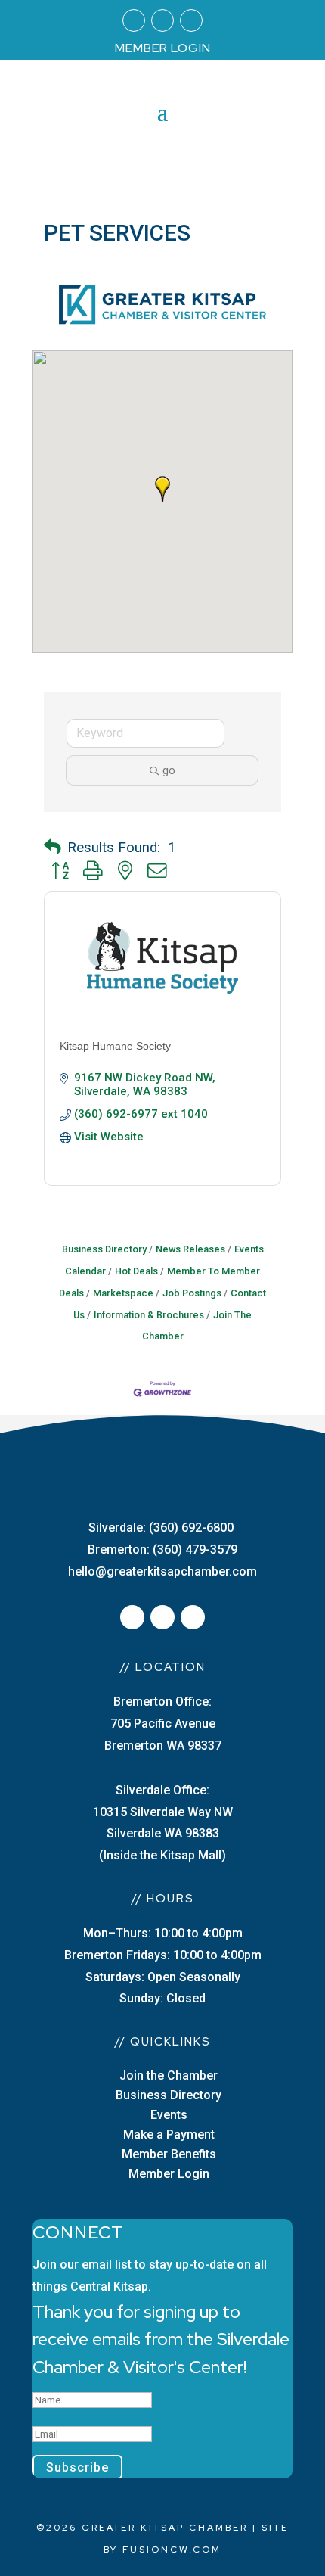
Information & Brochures (149, 1315)
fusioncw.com (172, 2550)
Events (169, 2115)
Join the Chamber (169, 2075)
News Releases (190, 1249)
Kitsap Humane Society (115, 1046)
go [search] (169, 770)
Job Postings (192, 1293)
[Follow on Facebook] (134, 20)
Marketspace (123, 1293)
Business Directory (104, 1249)
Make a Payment (169, 2134)
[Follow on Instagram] (162, 20)
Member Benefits (169, 2154)
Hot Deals (136, 1271)
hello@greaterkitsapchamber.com (162, 1571)
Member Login (169, 2174)
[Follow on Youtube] (191, 20)
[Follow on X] (162, 1617)
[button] (162, 489)
